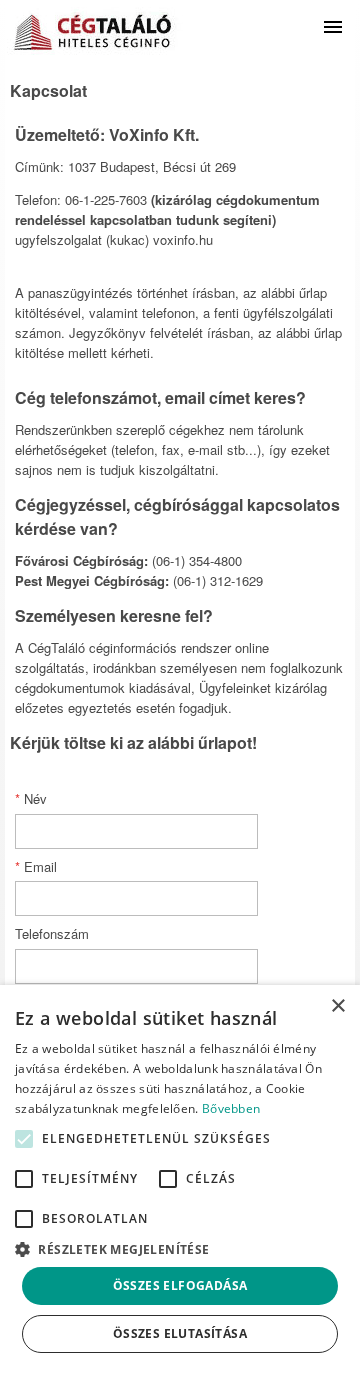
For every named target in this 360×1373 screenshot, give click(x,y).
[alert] (180, 1179)
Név (31, 798)
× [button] (337, 1006)
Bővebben (231, 1108)
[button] (24, 1139)
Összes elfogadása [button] (180, 1285)
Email (36, 866)
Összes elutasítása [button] (180, 1333)
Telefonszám (52, 933)
